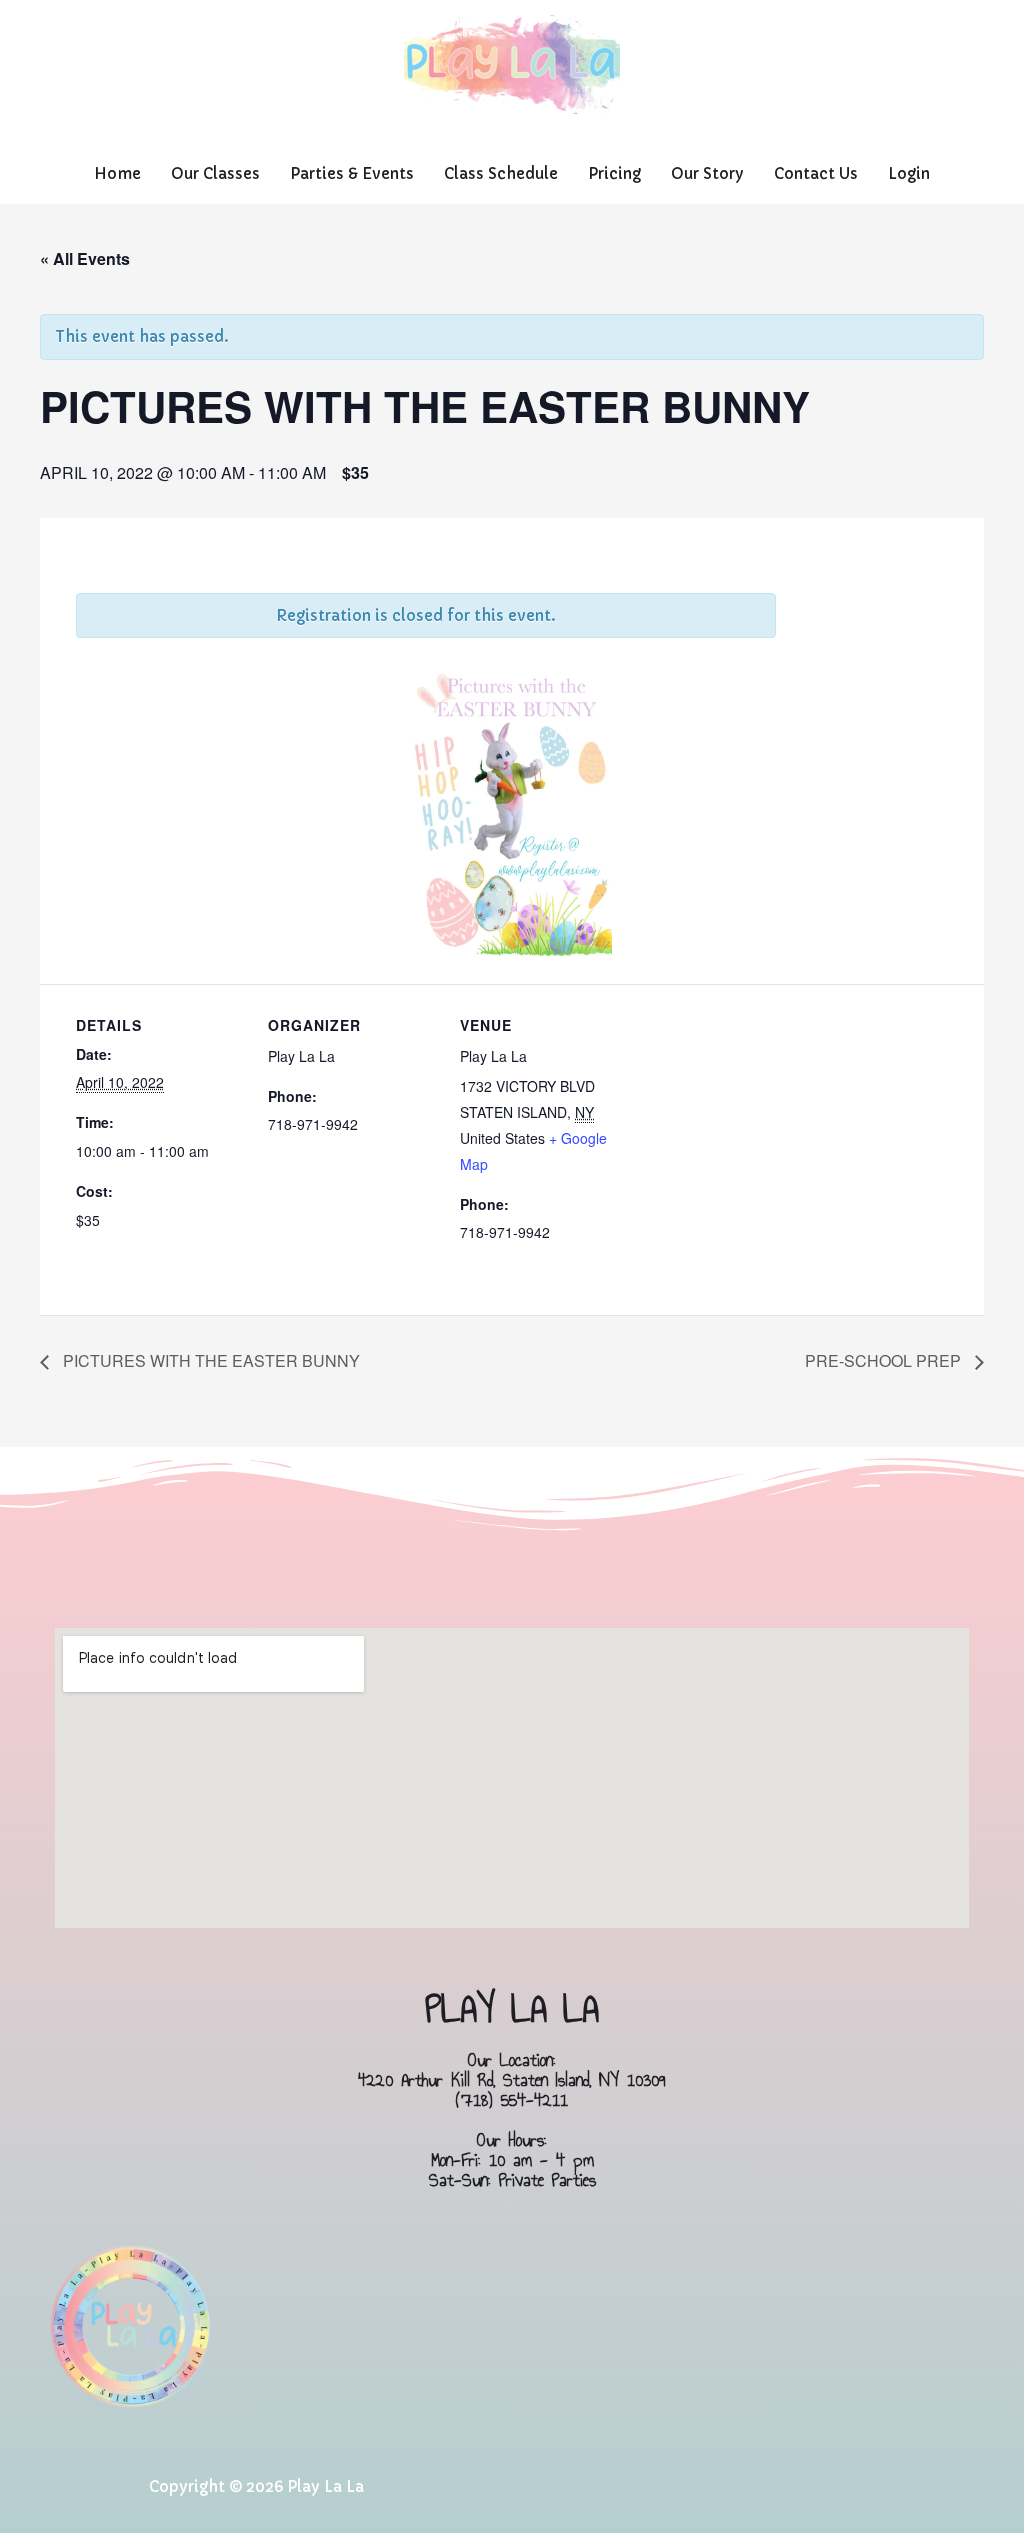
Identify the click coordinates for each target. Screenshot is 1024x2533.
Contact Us (816, 173)
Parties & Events (352, 173)
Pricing (614, 173)
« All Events (85, 258)
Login (909, 173)
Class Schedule (501, 173)
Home (117, 173)
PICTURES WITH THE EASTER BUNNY (209, 1360)
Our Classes (215, 173)
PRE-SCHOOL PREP (885, 1360)
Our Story (707, 173)
